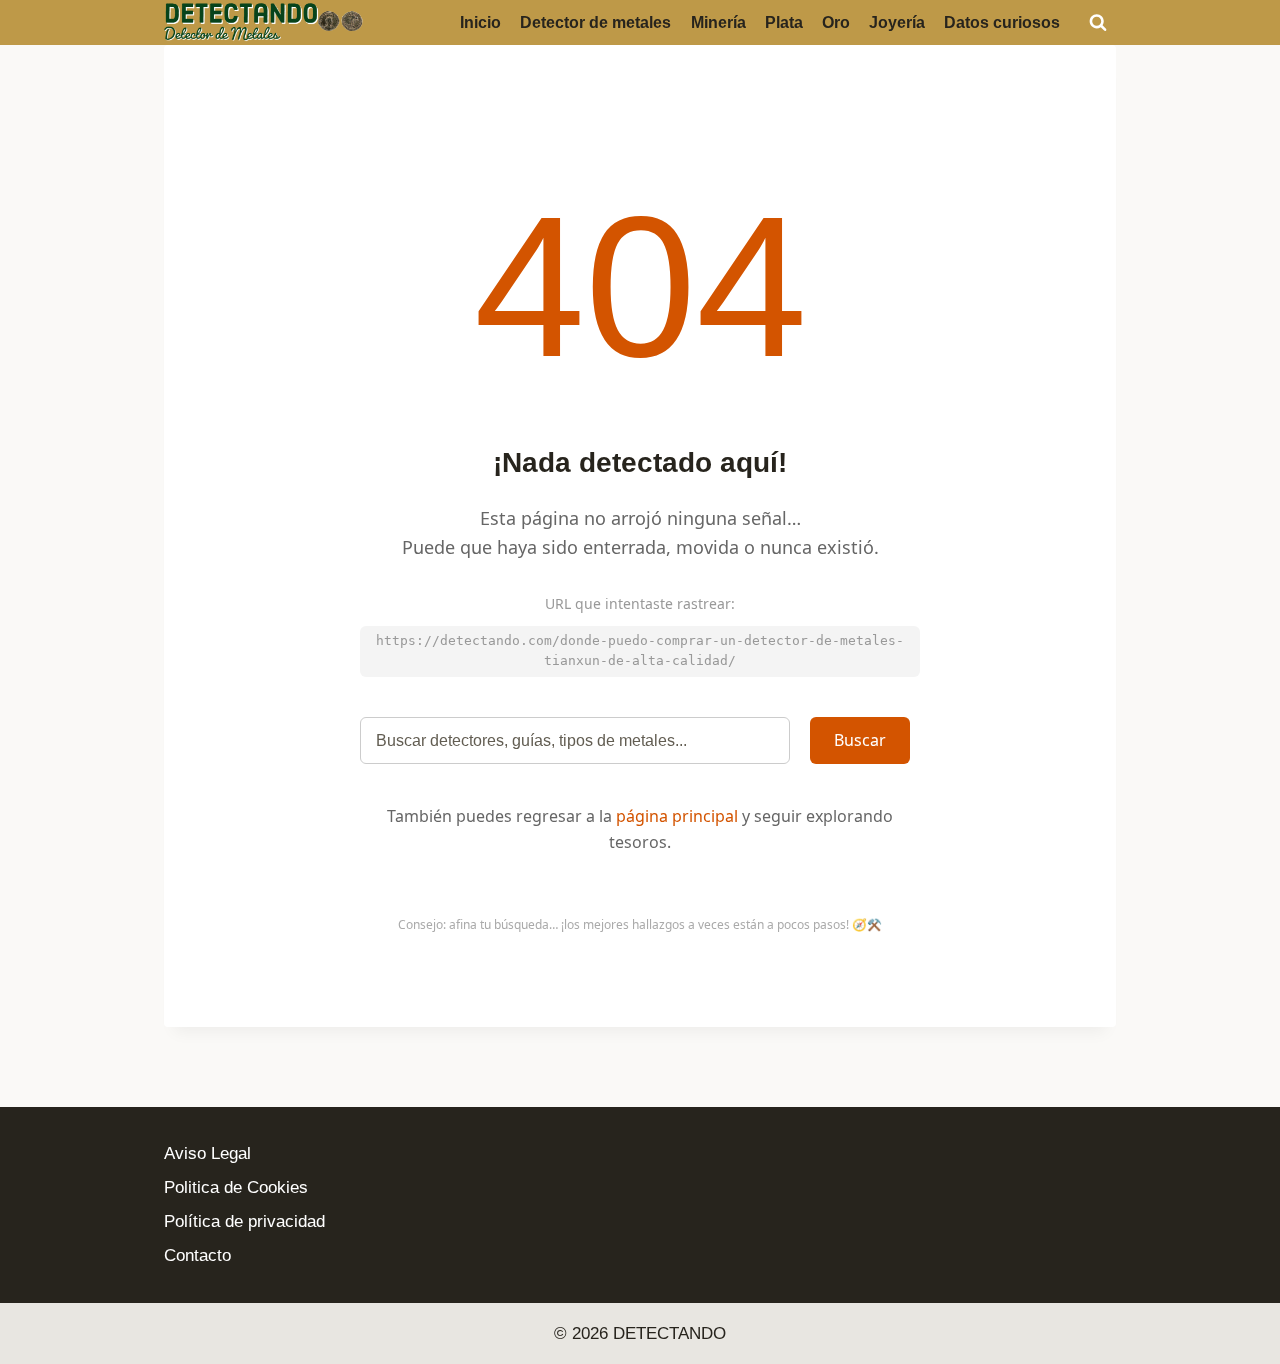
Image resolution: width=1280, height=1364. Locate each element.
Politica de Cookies (236, 1187)
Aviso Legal (207, 1153)
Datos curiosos (1002, 22)
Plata (784, 22)
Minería (718, 22)
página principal (677, 816)
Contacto (197, 1255)
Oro (836, 22)
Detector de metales (595, 22)
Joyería (897, 22)
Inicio (480, 22)
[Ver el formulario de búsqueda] (1098, 22)
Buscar (860, 740)
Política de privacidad (244, 1221)
